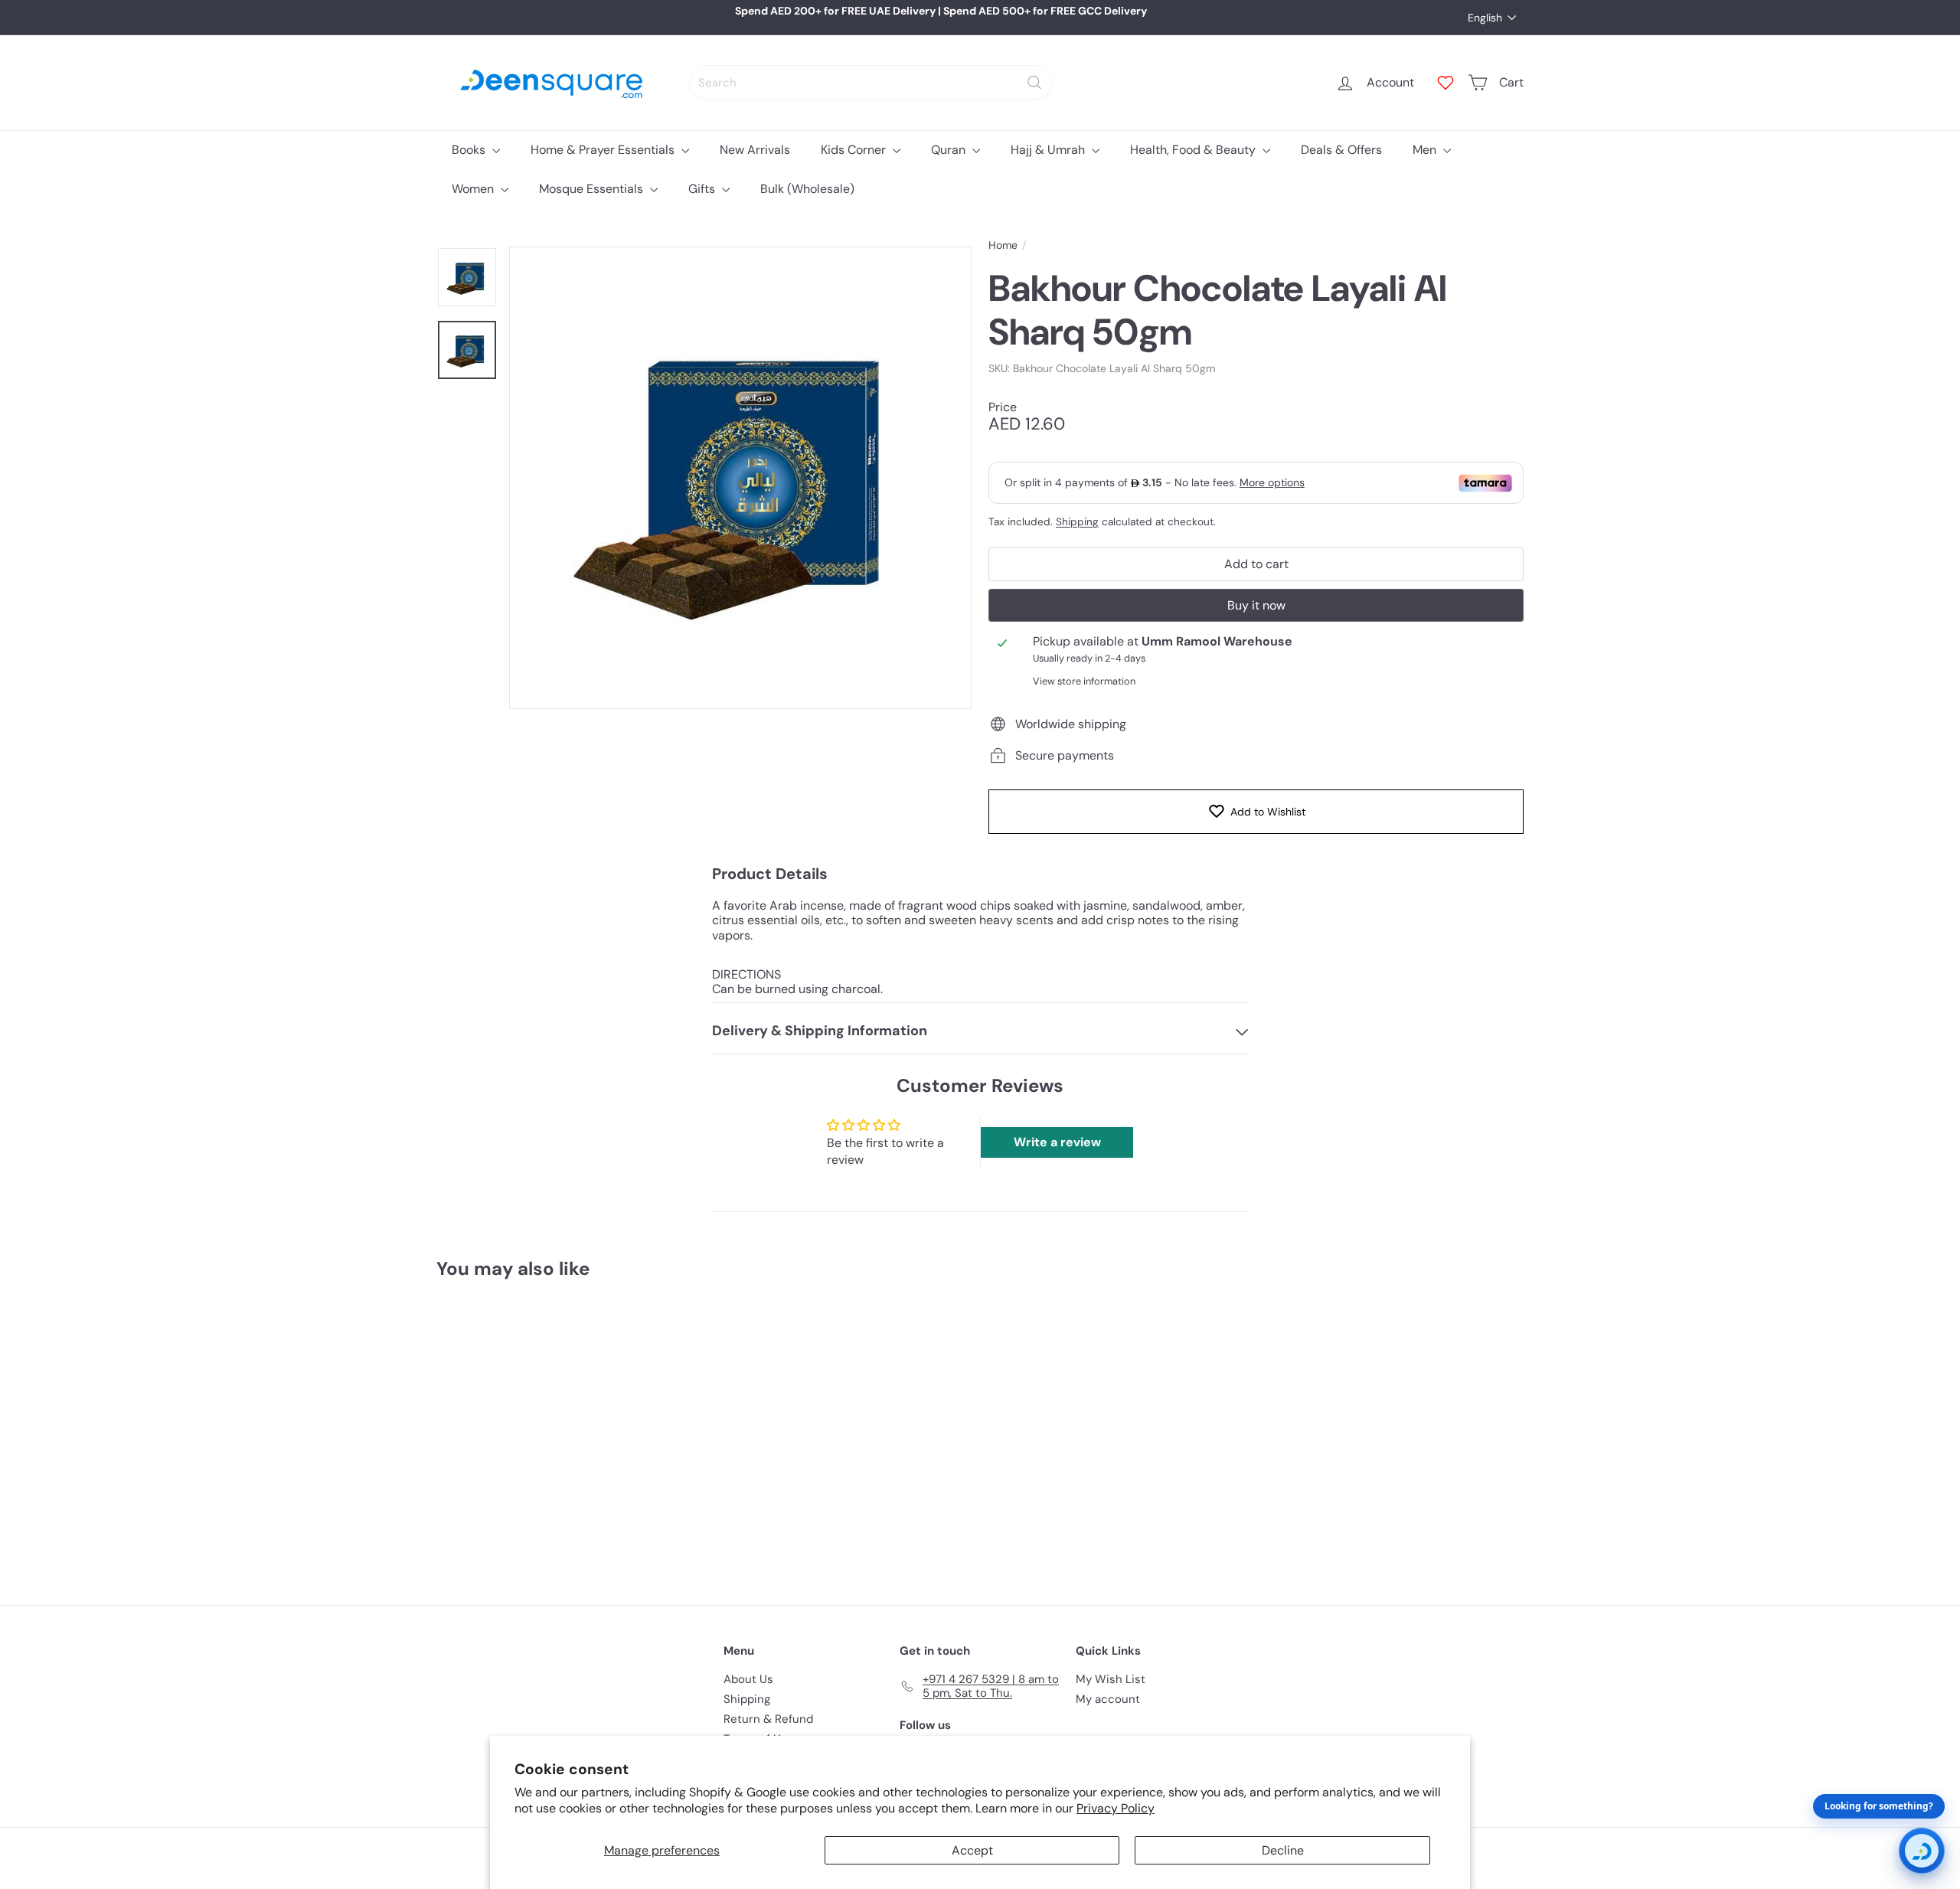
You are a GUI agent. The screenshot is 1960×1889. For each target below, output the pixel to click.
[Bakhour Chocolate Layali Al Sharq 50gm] (521, 1431)
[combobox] (871, 82)
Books (470, 150)
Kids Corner (855, 150)
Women (474, 189)
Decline (1283, 1850)
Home (1003, 245)
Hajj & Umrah (1049, 150)
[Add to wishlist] (585, 1331)
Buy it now (1256, 605)
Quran (950, 150)
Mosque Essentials (593, 189)
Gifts (703, 189)
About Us (748, 1679)
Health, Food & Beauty (1194, 150)
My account (1108, 1699)
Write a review (1057, 1142)
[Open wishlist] (1445, 83)
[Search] (1034, 82)
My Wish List (1111, 1679)
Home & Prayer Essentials (604, 150)
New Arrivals (755, 150)
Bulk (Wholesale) (807, 189)
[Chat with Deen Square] (1922, 1851)
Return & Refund (768, 1719)
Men (1426, 150)
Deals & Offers (1341, 150)
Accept (972, 1850)
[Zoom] (740, 478)
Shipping (1077, 522)
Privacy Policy (1116, 1808)
